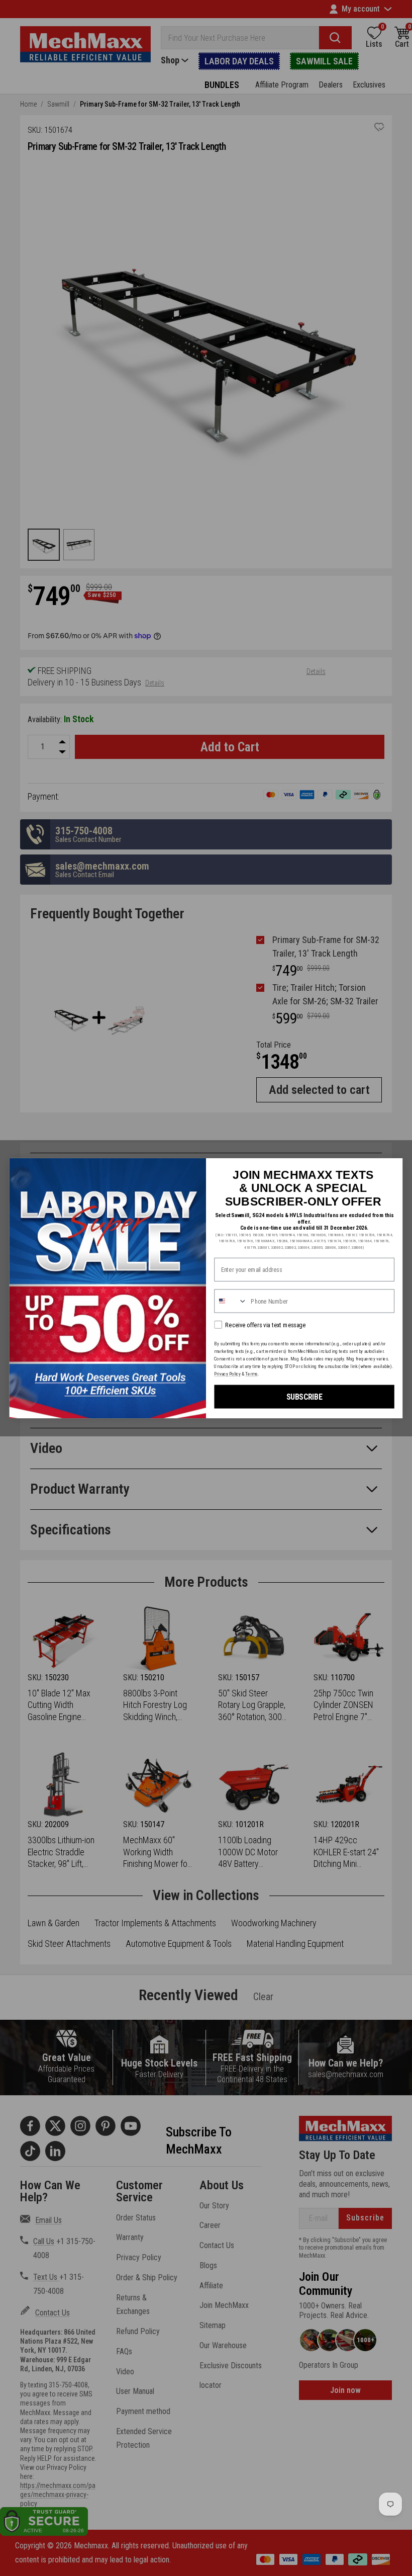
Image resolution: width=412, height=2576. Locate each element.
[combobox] (231, 1301)
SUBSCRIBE (304, 1396)
